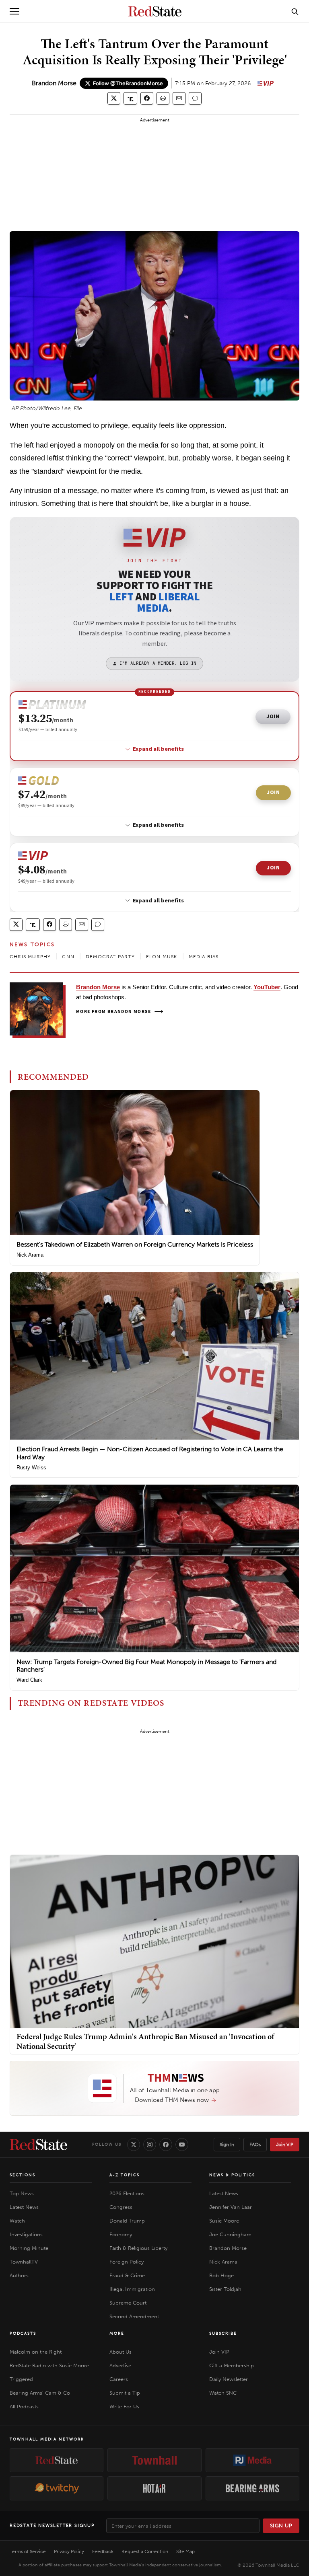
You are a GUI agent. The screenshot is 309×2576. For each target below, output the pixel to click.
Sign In (227, 2145)
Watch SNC (223, 2393)
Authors (19, 2275)
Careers (119, 2379)
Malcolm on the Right (36, 2352)
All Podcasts (24, 2407)
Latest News (24, 2207)
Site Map (185, 2551)
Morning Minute (29, 2248)
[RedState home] (38, 2145)
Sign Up (281, 2526)
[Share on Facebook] (147, 98)
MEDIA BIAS (204, 957)
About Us (121, 2352)
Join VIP (285, 2145)
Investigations (26, 2234)
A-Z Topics (125, 2175)
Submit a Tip (125, 2393)
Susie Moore (224, 2221)
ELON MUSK (162, 957)
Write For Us (124, 2407)
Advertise (120, 2365)
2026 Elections (127, 2193)
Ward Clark (29, 1680)
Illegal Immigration (132, 2289)
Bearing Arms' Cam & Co (40, 2393)
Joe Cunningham (230, 2234)
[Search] (295, 11)
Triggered (21, 2379)
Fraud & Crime (127, 2275)
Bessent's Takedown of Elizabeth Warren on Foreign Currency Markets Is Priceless (135, 1244)
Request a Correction (145, 2551)
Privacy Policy (69, 2551)
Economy (121, 2234)
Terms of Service (28, 2551)
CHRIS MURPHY (30, 957)
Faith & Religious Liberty (138, 2248)
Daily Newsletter (229, 2379)
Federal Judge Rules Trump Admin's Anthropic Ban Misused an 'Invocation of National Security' (145, 2041)
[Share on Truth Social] (131, 98)
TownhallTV (24, 2262)
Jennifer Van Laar (231, 2207)
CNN (68, 957)
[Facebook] (166, 2145)
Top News (22, 2193)
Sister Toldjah (225, 2289)
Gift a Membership (232, 2365)
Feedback (103, 2551)
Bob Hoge (221, 2275)
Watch (17, 2221)
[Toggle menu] (14, 11)
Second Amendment (134, 2316)
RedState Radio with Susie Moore (49, 2365)
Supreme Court (128, 2303)
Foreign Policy (127, 2262)
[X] (134, 2145)
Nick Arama (30, 1255)
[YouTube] (182, 2145)
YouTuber (267, 987)
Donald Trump (127, 2221)
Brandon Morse (54, 83)
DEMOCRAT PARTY (110, 957)
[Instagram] (150, 2145)
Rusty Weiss (31, 1468)
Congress (121, 2207)
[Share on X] (114, 98)
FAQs (255, 2145)
